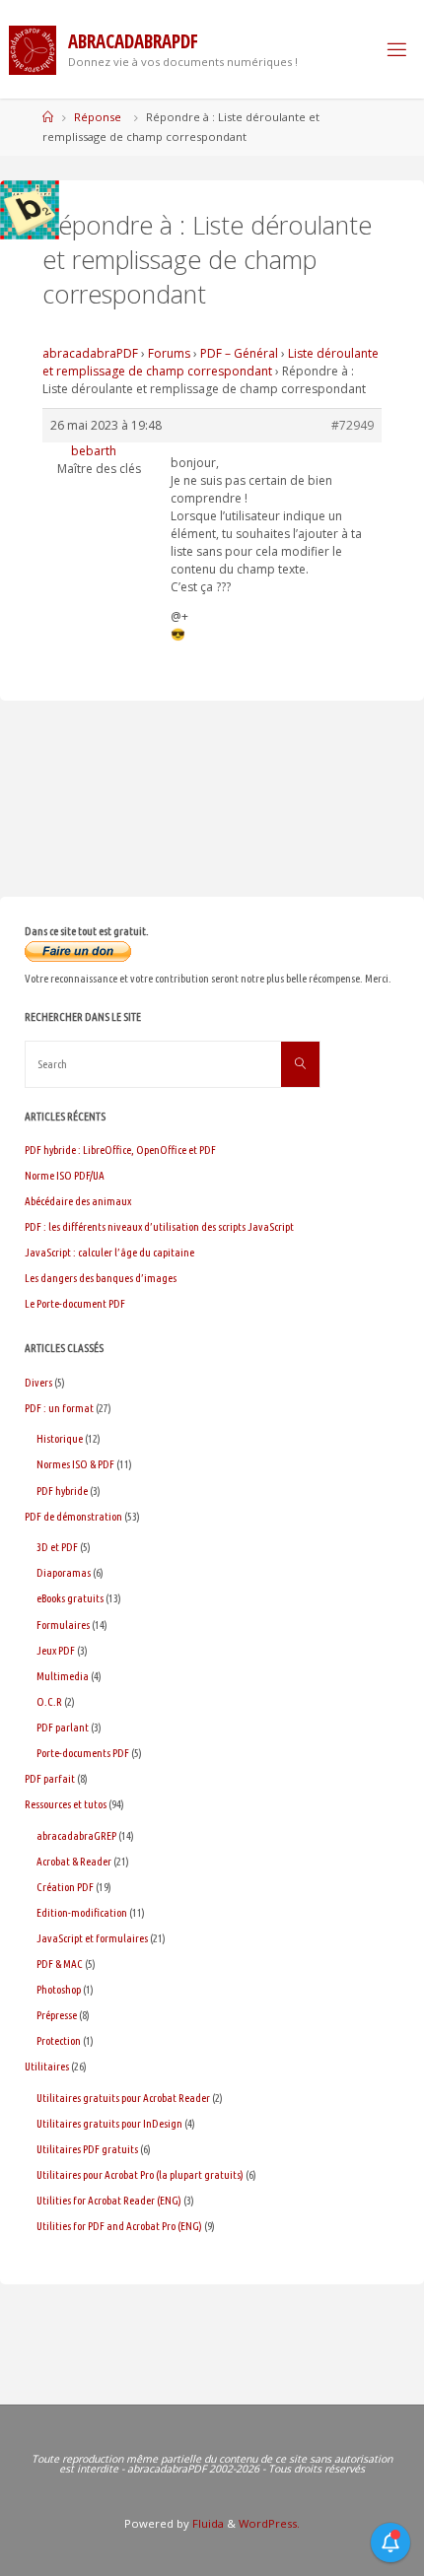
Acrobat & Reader (74, 1861)
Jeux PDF (56, 1650)
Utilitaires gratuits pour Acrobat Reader (123, 2098)
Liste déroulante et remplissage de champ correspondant (211, 362)
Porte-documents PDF (83, 1753)
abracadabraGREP (76, 1835)
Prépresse (57, 2015)
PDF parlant (63, 1727)
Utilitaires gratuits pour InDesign (109, 2123)
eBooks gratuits (70, 1598)
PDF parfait (50, 1778)
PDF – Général (239, 353)
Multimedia (63, 1676)
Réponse (98, 117)
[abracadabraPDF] (33, 49)
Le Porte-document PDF (75, 1303)
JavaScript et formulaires (92, 1938)
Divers (38, 1382)
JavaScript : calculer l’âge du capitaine (109, 1252)
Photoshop (59, 1989)
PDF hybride (62, 1491)
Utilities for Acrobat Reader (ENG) (109, 2200)
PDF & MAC (60, 1964)
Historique (60, 1438)
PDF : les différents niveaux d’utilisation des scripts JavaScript (159, 1226)
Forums (169, 353)
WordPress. (269, 2523)
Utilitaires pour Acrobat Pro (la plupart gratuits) (140, 2174)
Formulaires (63, 1625)
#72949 (353, 425)
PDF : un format (59, 1408)
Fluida (207, 2523)
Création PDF (65, 1887)
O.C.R (49, 1701)
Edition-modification (82, 1912)
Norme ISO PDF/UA (65, 1175)
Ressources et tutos (66, 1804)
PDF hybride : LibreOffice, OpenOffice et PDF (120, 1150)
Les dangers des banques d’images (101, 1278)
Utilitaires (47, 2066)
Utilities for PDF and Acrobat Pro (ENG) (119, 2226)
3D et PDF (57, 1547)
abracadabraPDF (90, 353)
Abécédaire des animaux (78, 1201)
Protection (59, 2040)
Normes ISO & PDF (75, 1464)
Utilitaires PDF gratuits (87, 2149)
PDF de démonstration (73, 1516)
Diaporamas (64, 1572)
